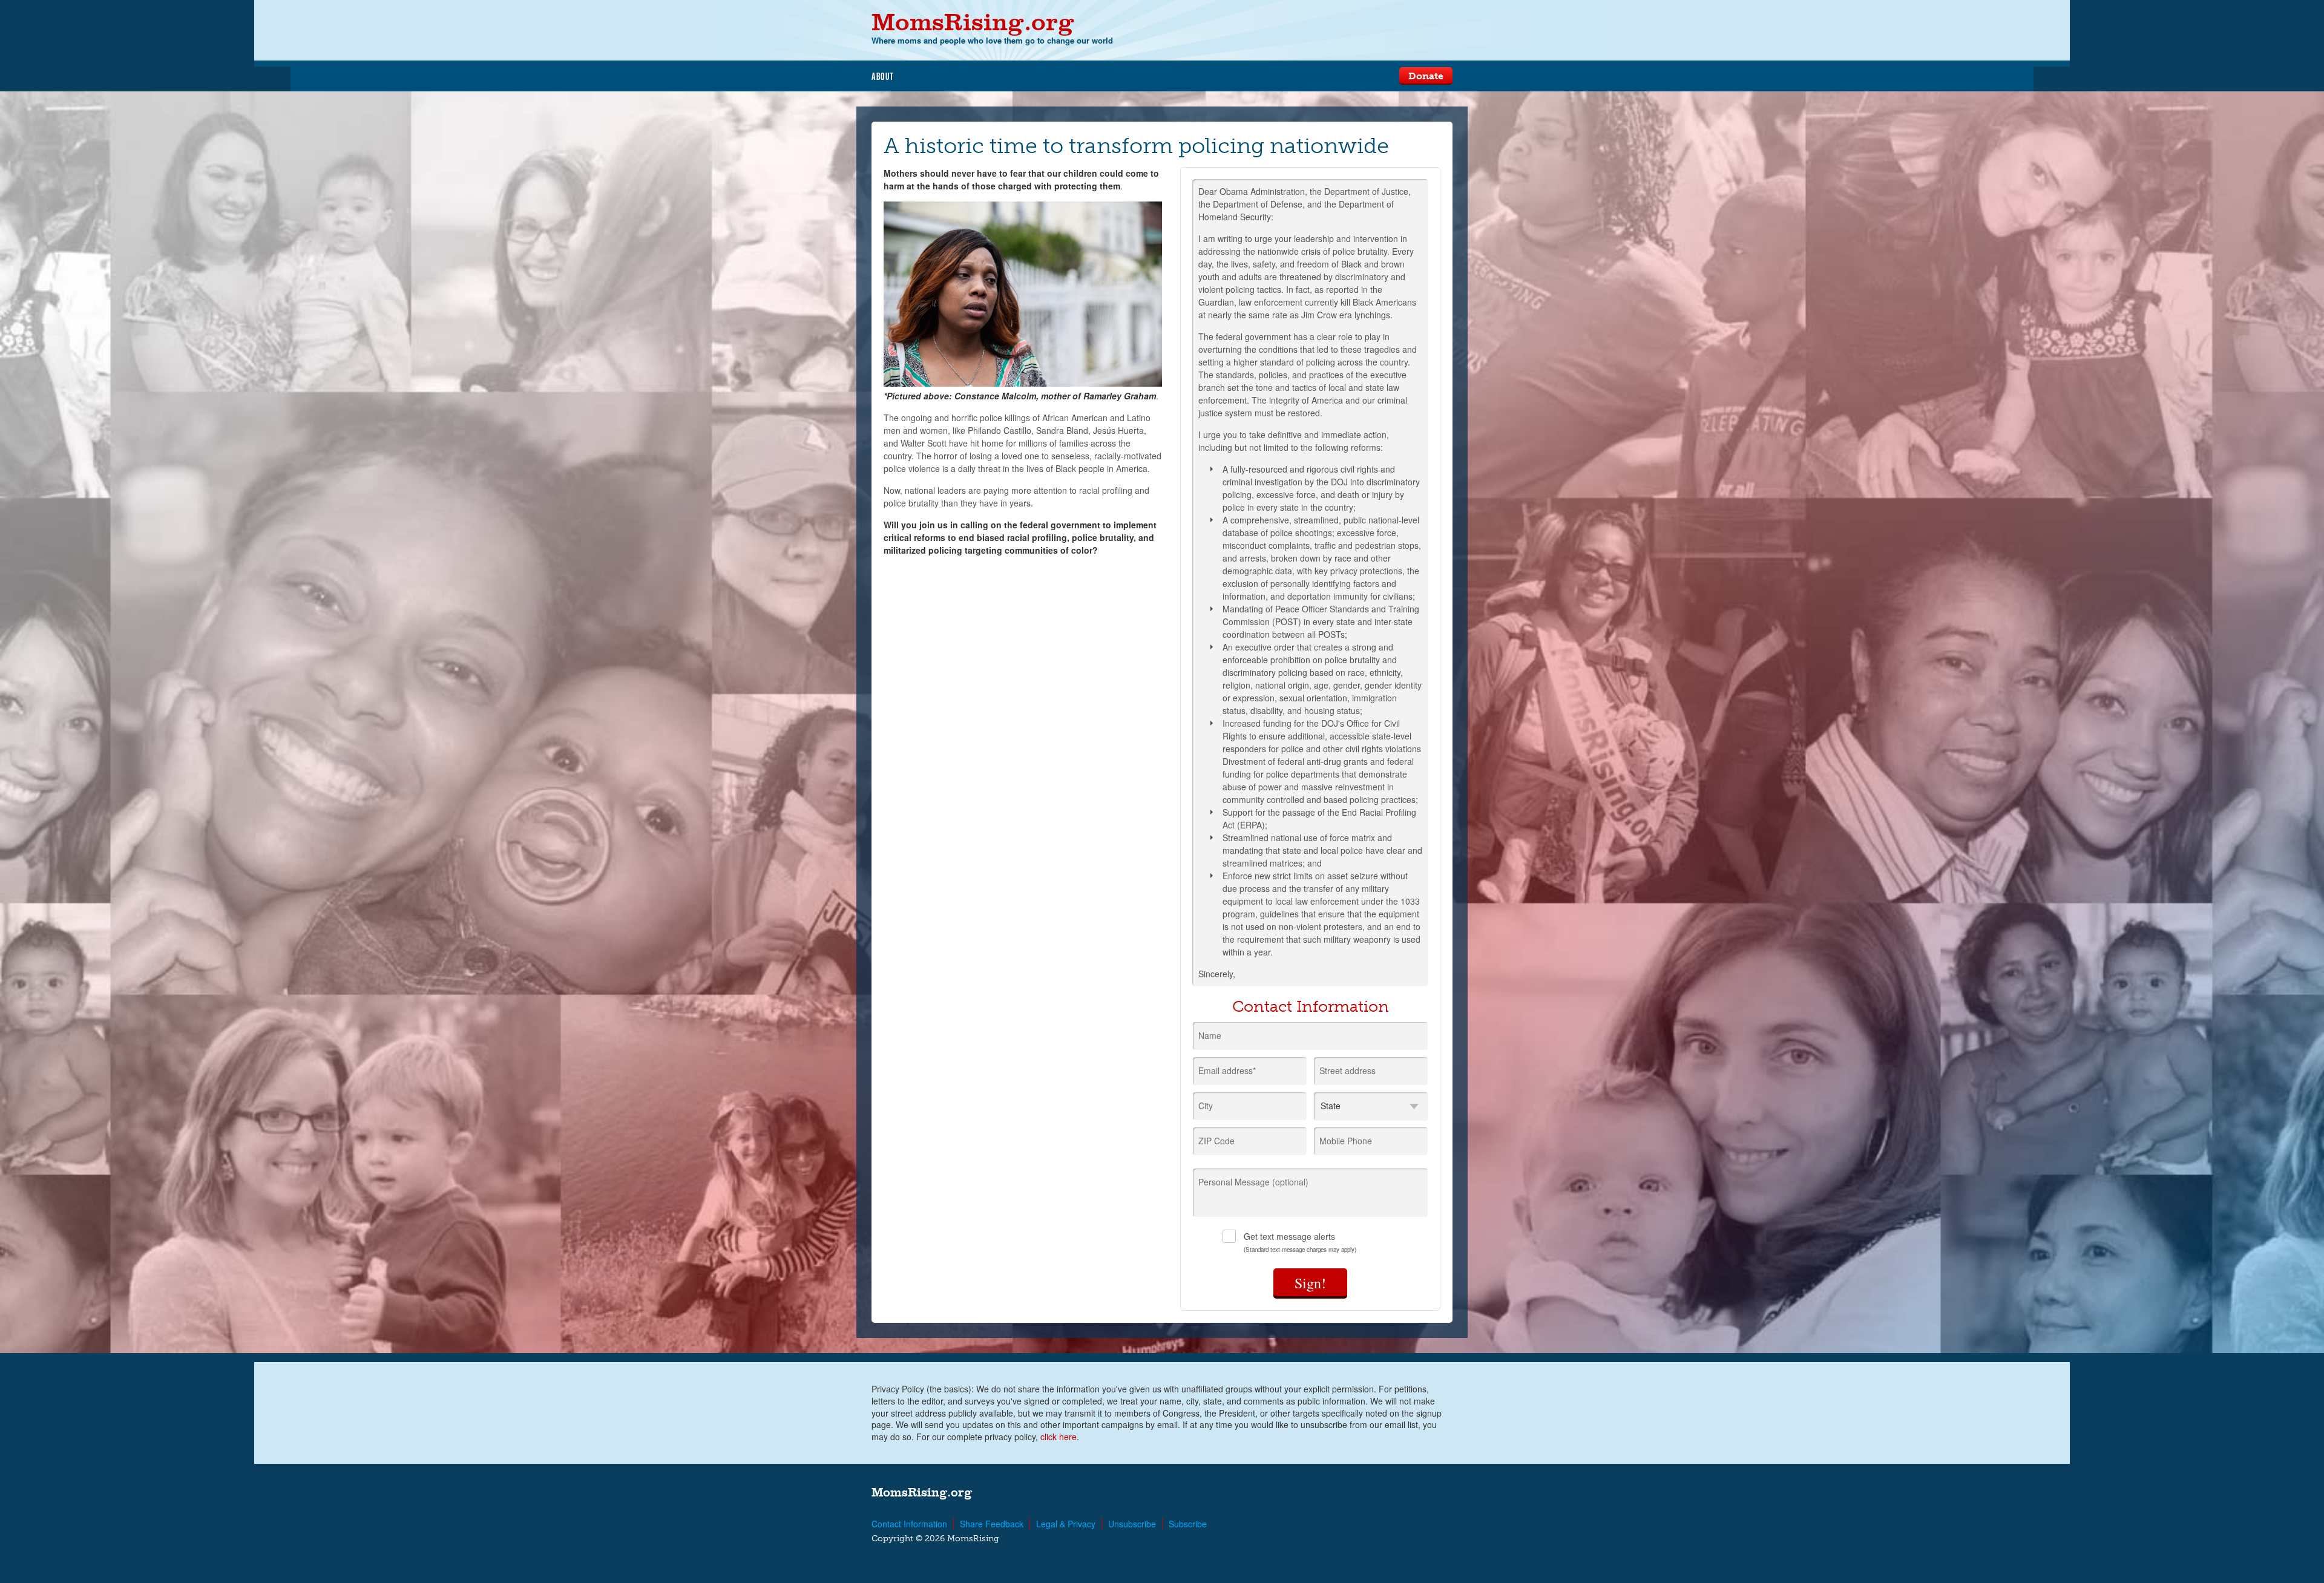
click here (1059, 1437)
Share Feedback (992, 1524)
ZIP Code (1216, 1141)
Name (1210, 1035)
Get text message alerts (1300, 1242)
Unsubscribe (1132, 1524)
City (1206, 1106)
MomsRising (973, 21)
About (883, 76)
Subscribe (1188, 1524)
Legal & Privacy (1066, 1524)
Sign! (1310, 1283)
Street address (1347, 1070)
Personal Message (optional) (1253, 1182)
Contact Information (909, 1524)
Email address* (1227, 1070)
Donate (1426, 76)
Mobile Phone (1346, 1141)
